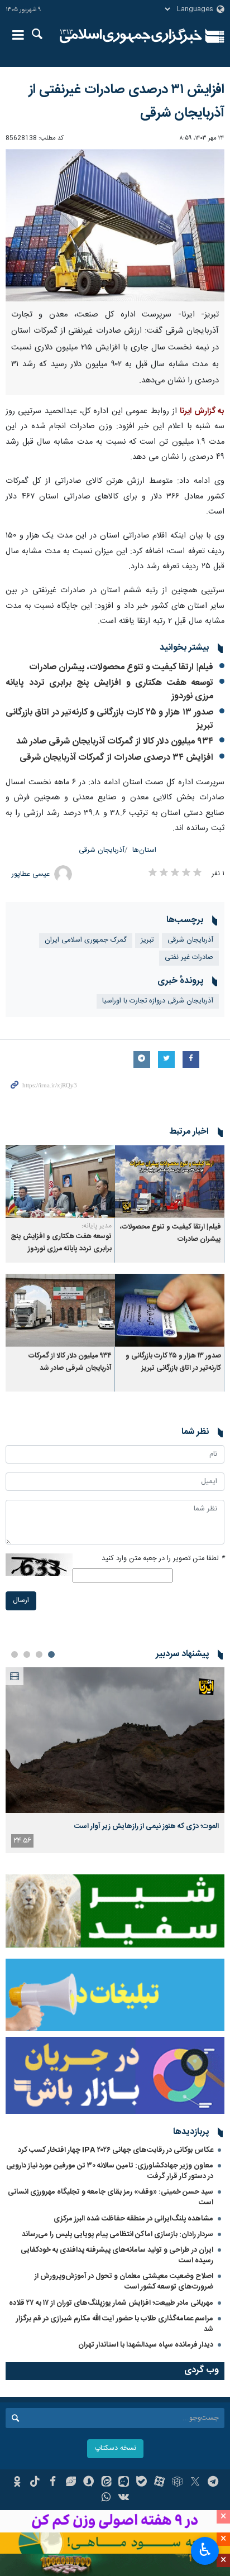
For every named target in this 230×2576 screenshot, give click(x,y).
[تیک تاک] (35, 2483)
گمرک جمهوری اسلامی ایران (86, 940)
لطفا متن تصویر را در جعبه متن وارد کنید (163, 1559)
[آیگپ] (124, 2483)
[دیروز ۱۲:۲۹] (115, 1740)
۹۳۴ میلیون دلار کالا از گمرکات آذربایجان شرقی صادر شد (115, 742)
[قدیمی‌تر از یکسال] (170, 1181)
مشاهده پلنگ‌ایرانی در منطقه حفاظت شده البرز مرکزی (133, 2219)
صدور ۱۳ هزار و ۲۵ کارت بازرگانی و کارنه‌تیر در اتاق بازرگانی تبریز (109, 719)
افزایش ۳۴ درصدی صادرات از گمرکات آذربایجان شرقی (116, 758)
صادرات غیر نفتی (189, 958)
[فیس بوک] (53, 2483)
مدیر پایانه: (97, 1226)
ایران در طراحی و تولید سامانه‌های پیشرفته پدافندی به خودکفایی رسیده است (117, 2255)
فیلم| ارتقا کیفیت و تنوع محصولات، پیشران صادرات (121, 667)
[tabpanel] (115, 1760)
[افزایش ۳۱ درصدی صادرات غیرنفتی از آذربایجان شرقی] (115, 225)
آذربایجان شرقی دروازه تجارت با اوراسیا (158, 1001)
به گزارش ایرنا (202, 411)
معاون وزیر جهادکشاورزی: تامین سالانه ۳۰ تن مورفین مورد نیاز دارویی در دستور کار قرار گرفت (110, 2171)
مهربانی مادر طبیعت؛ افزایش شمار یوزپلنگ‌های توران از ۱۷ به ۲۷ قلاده (111, 2303)
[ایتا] (106, 2483)
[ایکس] (195, 2483)
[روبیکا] (177, 2483)
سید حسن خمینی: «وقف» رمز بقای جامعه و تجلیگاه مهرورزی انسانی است (111, 2197)
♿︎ (205, 2550)
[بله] (142, 2483)
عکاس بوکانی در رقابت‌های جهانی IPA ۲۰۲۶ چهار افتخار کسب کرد (116, 2150)
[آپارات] (159, 2483)
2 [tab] (39, 1654)
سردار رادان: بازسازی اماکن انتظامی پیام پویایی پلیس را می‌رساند (118, 2234)
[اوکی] (17, 2483)
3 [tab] (27, 1654)
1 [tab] (51, 1654)
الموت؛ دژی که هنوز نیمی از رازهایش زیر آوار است (147, 1826)
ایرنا (131, 36)
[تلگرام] (213, 2483)
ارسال (21, 1601)
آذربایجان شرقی (102, 850)
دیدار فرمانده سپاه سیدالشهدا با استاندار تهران (146, 2345)
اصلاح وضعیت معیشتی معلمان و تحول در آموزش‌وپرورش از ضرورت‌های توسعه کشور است (124, 2282)
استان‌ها (144, 850)
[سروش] (88, 2483)
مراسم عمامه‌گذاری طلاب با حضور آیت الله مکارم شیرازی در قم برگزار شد (115, 2324)
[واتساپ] (106, 2498)
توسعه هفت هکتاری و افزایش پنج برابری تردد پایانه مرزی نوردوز (109, 690)
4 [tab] (15, 1654)
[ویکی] (124, 2498)
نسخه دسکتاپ (115, 2448)
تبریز (147, 940)
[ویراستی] (71, 2483)
